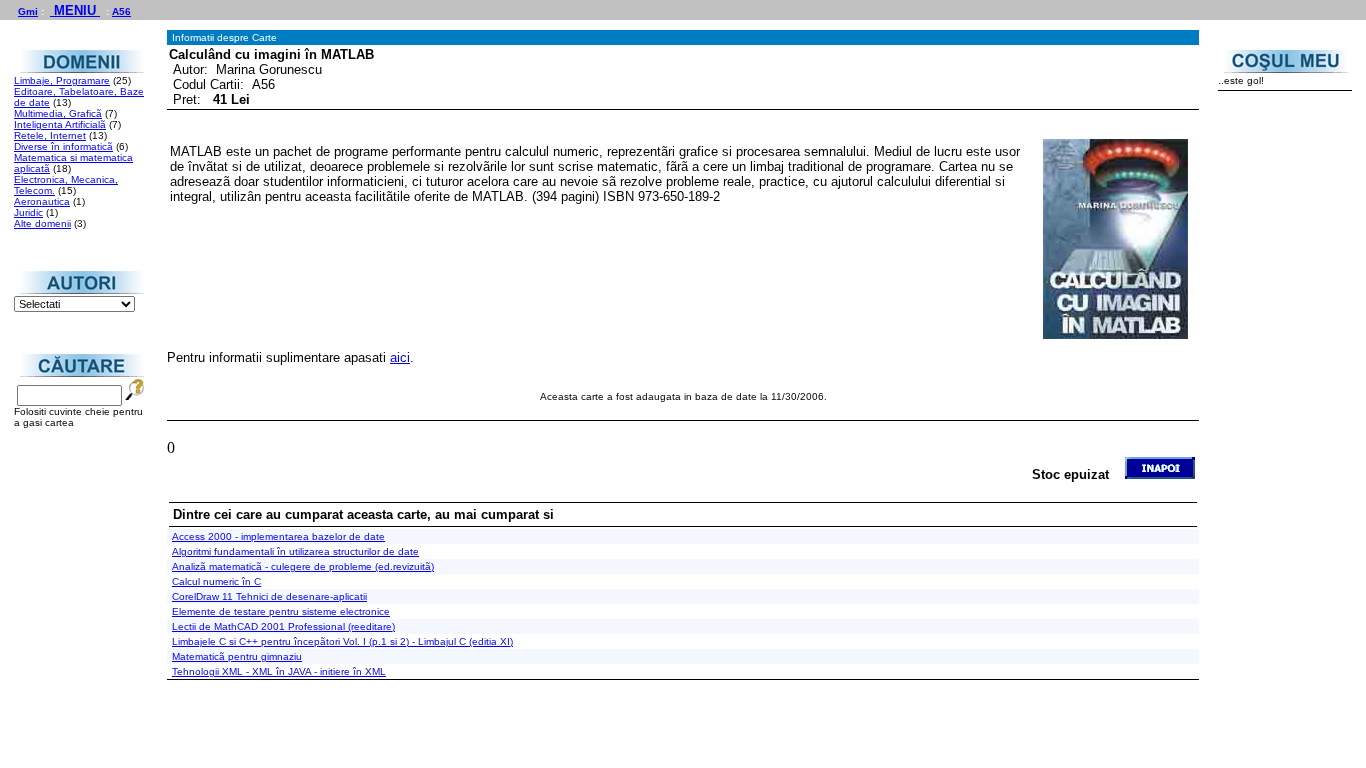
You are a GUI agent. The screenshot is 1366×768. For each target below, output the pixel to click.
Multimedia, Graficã (58, 113)
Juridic (28, 212)
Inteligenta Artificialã (60, 124)
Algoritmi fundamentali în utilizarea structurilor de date (295, 551)
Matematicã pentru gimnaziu (237, 656)
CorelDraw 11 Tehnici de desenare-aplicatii (269, 596)
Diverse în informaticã (63, 146)
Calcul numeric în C (216, 581)
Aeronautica (42, 201)
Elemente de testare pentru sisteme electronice (281, 611)
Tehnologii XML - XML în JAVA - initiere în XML (279, 671)
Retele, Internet (50, 135)
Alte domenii (42, 223)
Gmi (28, 11)
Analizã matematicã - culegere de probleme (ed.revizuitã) (303, 566)
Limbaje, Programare (62, 80)
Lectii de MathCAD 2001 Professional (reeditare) (283, 626)
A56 (121, 11)
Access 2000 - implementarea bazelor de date (278, 536)
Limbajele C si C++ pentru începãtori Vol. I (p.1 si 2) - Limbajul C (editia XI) (342, 641)
